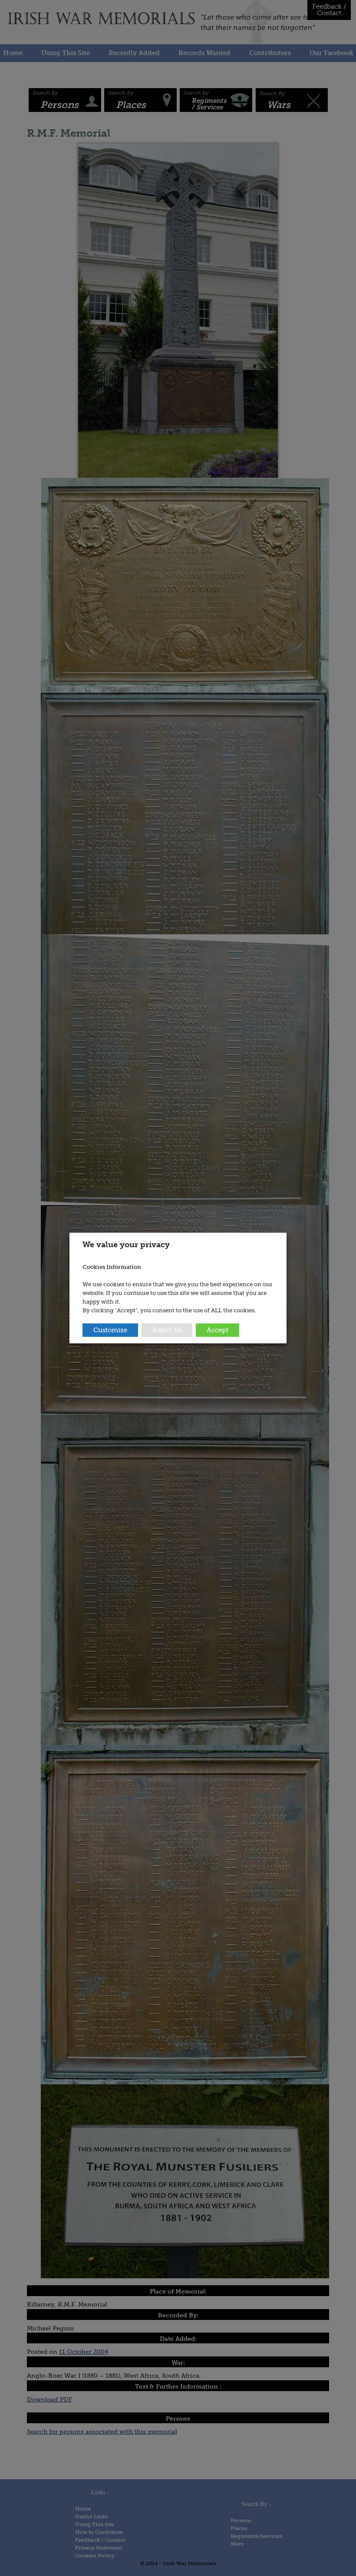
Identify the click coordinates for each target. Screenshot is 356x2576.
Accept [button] (218, 1330)
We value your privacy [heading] (126, 1245)
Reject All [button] (167, 1330)
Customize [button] (110, 1330)
